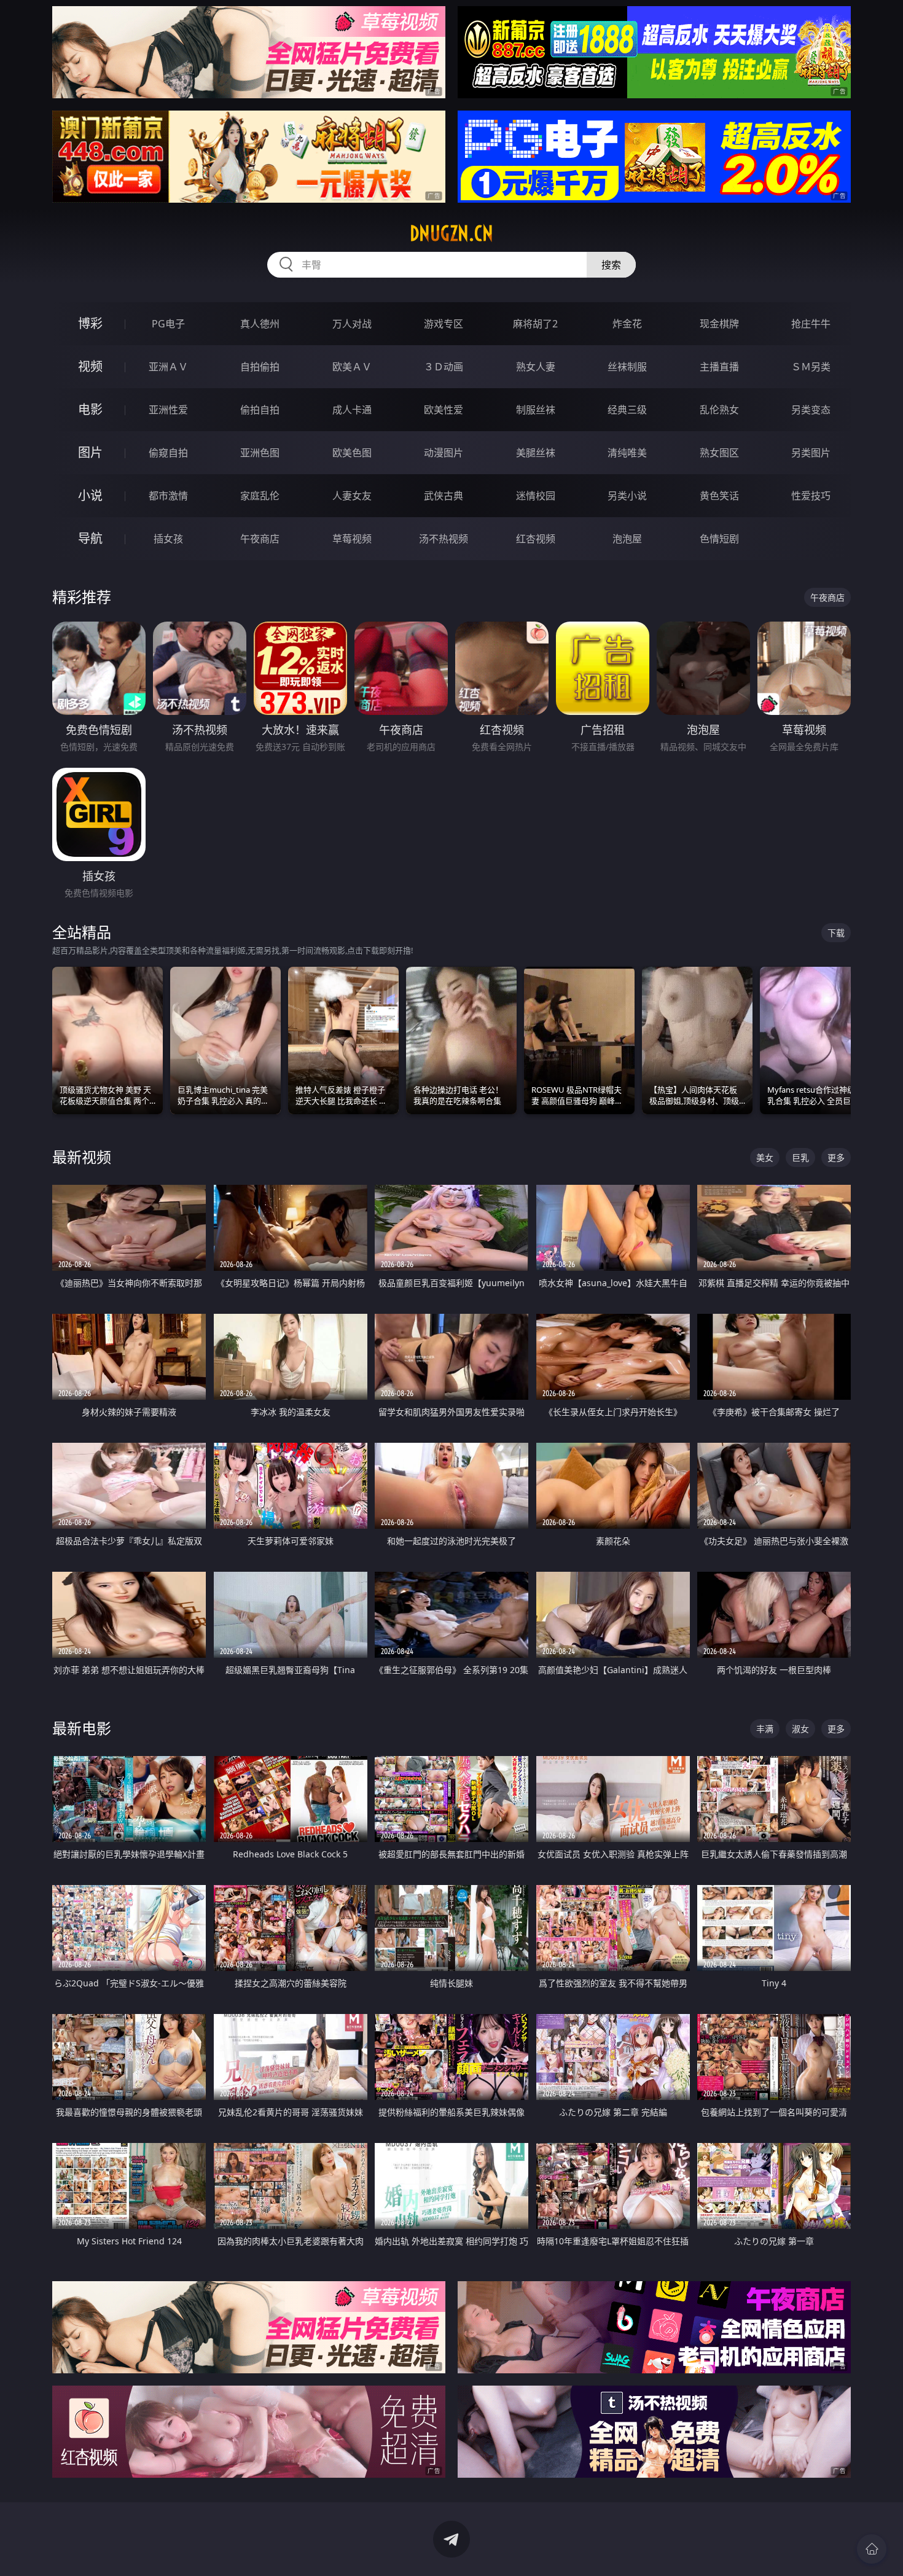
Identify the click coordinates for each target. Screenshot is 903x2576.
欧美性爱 (444, 410)
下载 (836, 933)
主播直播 (719, 367)
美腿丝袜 (536, 453)
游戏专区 (444, 324)
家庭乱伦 (260, 496)
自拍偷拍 (260, 367)
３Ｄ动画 (444, 367)
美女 (765, 1157)
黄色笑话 (719, 496)
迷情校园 (536, 496)
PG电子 (168, 324)
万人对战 (352, 324)
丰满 (765, 1729)
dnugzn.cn (451, 233)
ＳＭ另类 (811, 367)
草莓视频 (352, 539)
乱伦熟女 (719, 410)
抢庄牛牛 (811, 324)
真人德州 (260, 324)
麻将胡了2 (535, 324)
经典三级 (627, 410)
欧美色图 (352, 453)
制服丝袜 (536, 410)
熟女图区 (719, 453)
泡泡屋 (627, 539)
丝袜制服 (627, 367)
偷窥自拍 (168, 453)
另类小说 (627, 496)
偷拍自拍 (260, 410)
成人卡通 (352, 410)
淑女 (800, 1729)
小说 (90, 495)
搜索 (611, 265)
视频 (90, 366)
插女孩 (168, 539)
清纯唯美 (627, 453)
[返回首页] (872, 2549)
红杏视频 (536, 539)
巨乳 (800, 1157)
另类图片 (811, 453)
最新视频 (82, 1157)
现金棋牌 (719, 324)
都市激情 (168, 496)
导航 (90, 538)
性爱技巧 (811, 496)
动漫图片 (444, 453)
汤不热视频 (444, 539)
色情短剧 (719, 539)
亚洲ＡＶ (168, 367)
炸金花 (627, 324)
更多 (836, 1157)
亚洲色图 (260, 453)
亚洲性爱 (168, 410)
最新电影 (82, 1728)
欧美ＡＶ (352, 367)
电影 (90, 409)
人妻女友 (352, 496)
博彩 (90, 323)
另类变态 (811, 410)
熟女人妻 (536, 367)
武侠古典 (444, 496)
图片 (90, 452)
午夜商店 (260, 539)
